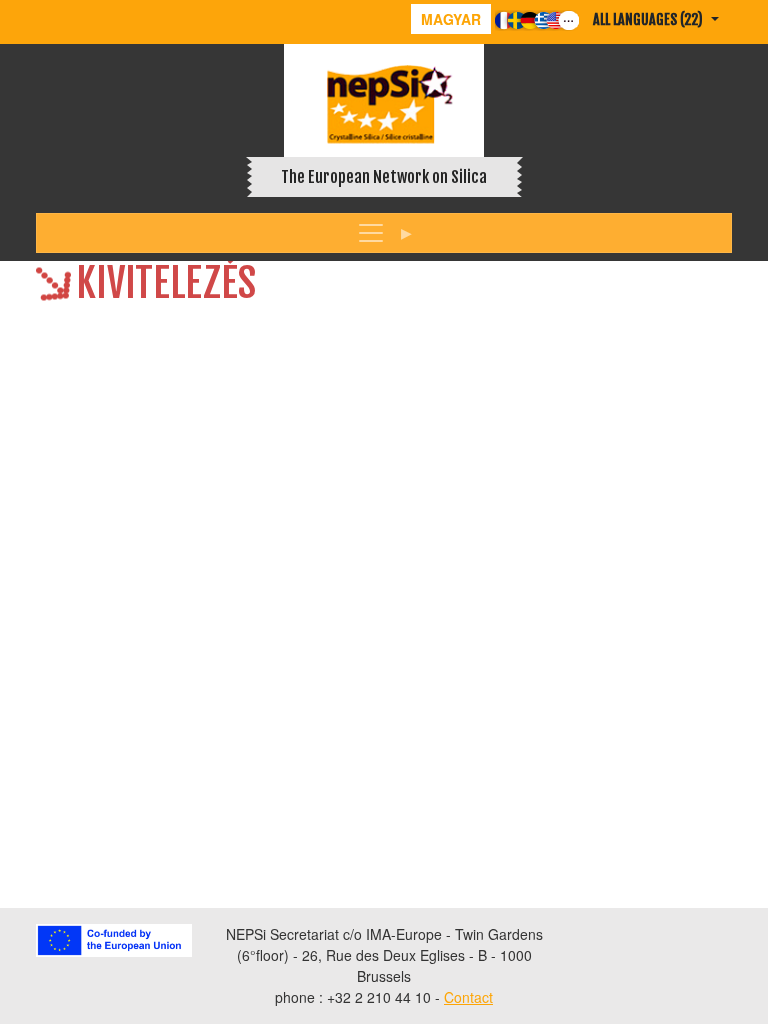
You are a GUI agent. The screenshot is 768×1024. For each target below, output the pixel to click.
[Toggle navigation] (384, 233)
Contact (468, 997)
